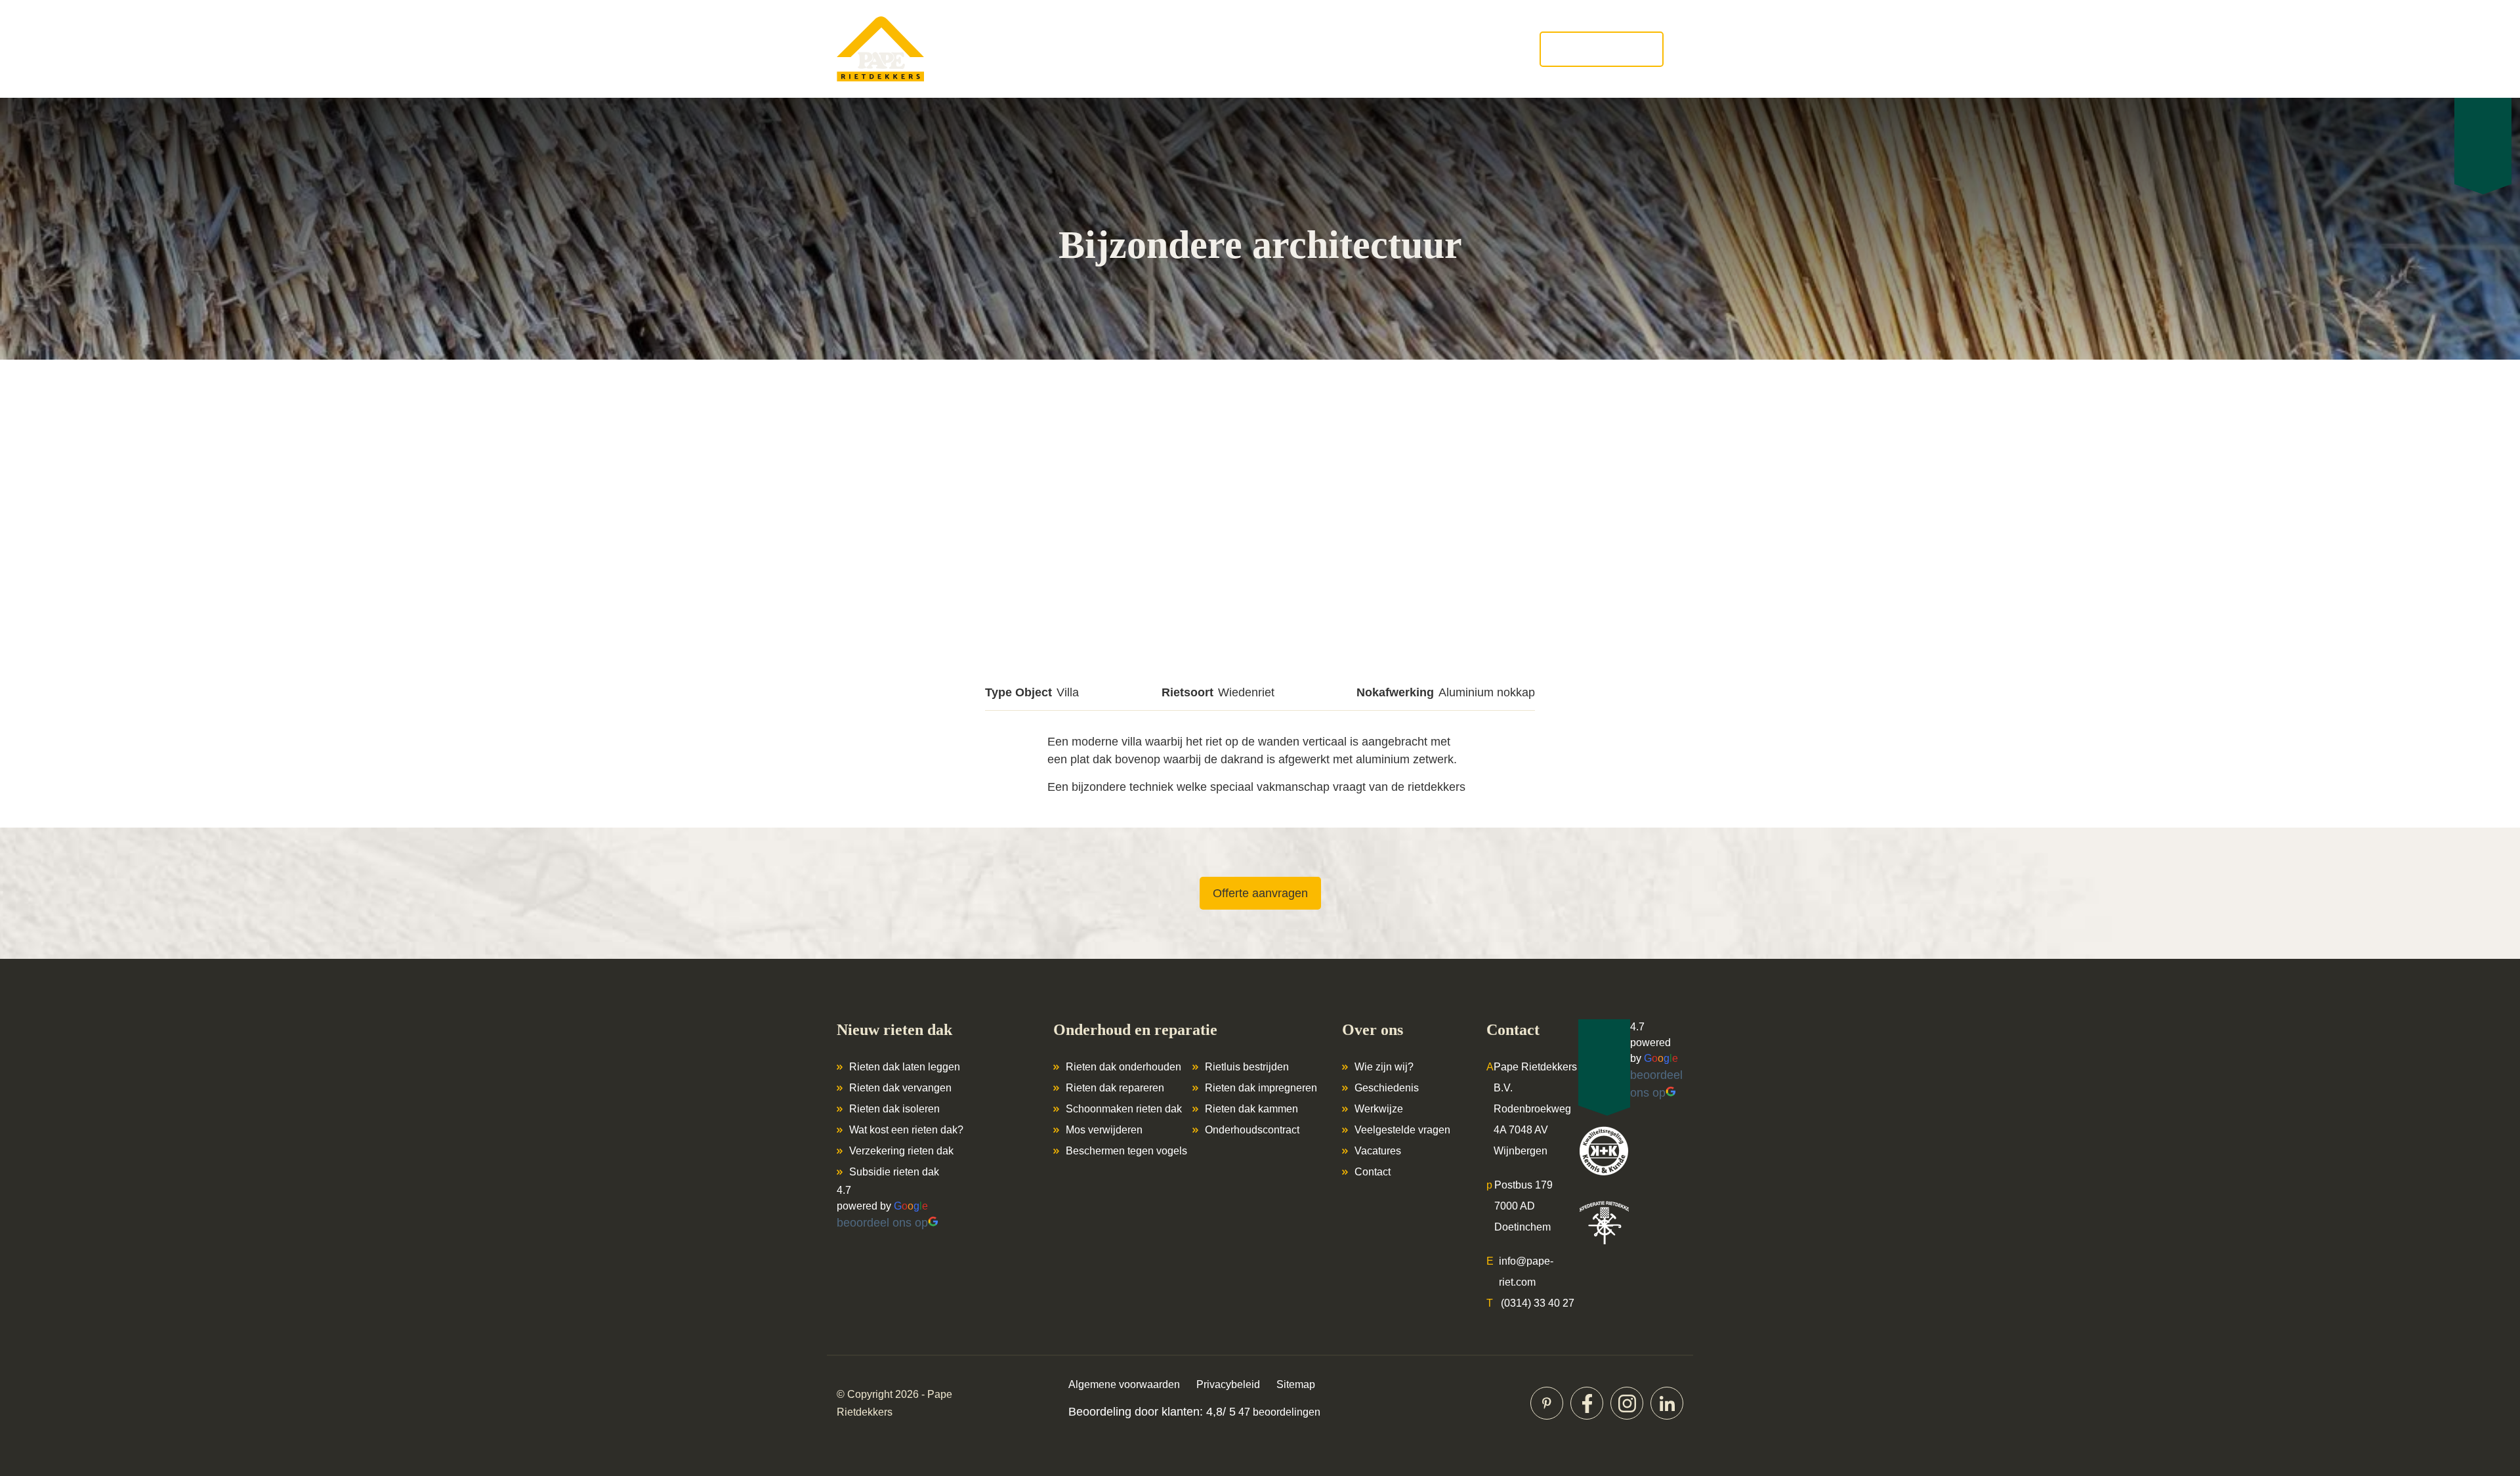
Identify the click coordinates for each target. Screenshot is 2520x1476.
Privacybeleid (1228, 1384)
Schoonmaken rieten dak (1124, 1109)
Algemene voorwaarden (1124, 1384)
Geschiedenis (1387, 1088)
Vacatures (1378, 1151)
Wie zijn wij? (1384, 1067)
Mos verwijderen (1104, 1130)
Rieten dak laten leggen (905, 1067)
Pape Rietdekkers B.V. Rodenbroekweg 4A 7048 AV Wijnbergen (1535, 1109)
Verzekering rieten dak (901, 1151)
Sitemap (1296, 1384)
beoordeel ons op (882, 1223)
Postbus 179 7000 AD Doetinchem (1523, 1206)
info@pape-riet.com (1526, 1272)
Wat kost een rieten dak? (906, 1130)
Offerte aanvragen (1602, 49)
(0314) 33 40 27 (1538, 1303)
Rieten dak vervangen (900, 1088)
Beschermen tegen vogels (1126, 1151)
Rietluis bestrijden (1247, 1067)
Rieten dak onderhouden (1123, 1067)
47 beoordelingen (1278, 1412)
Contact (1373, 1172)
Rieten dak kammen (1251, 1109)
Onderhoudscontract (1252, 1130)
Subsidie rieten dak (894, 1172)
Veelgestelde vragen (1402, 1130)
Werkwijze (1379, 1109)
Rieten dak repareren (1115, 1088)
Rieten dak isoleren (894, 1109)
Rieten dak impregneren (1261, 1088)
